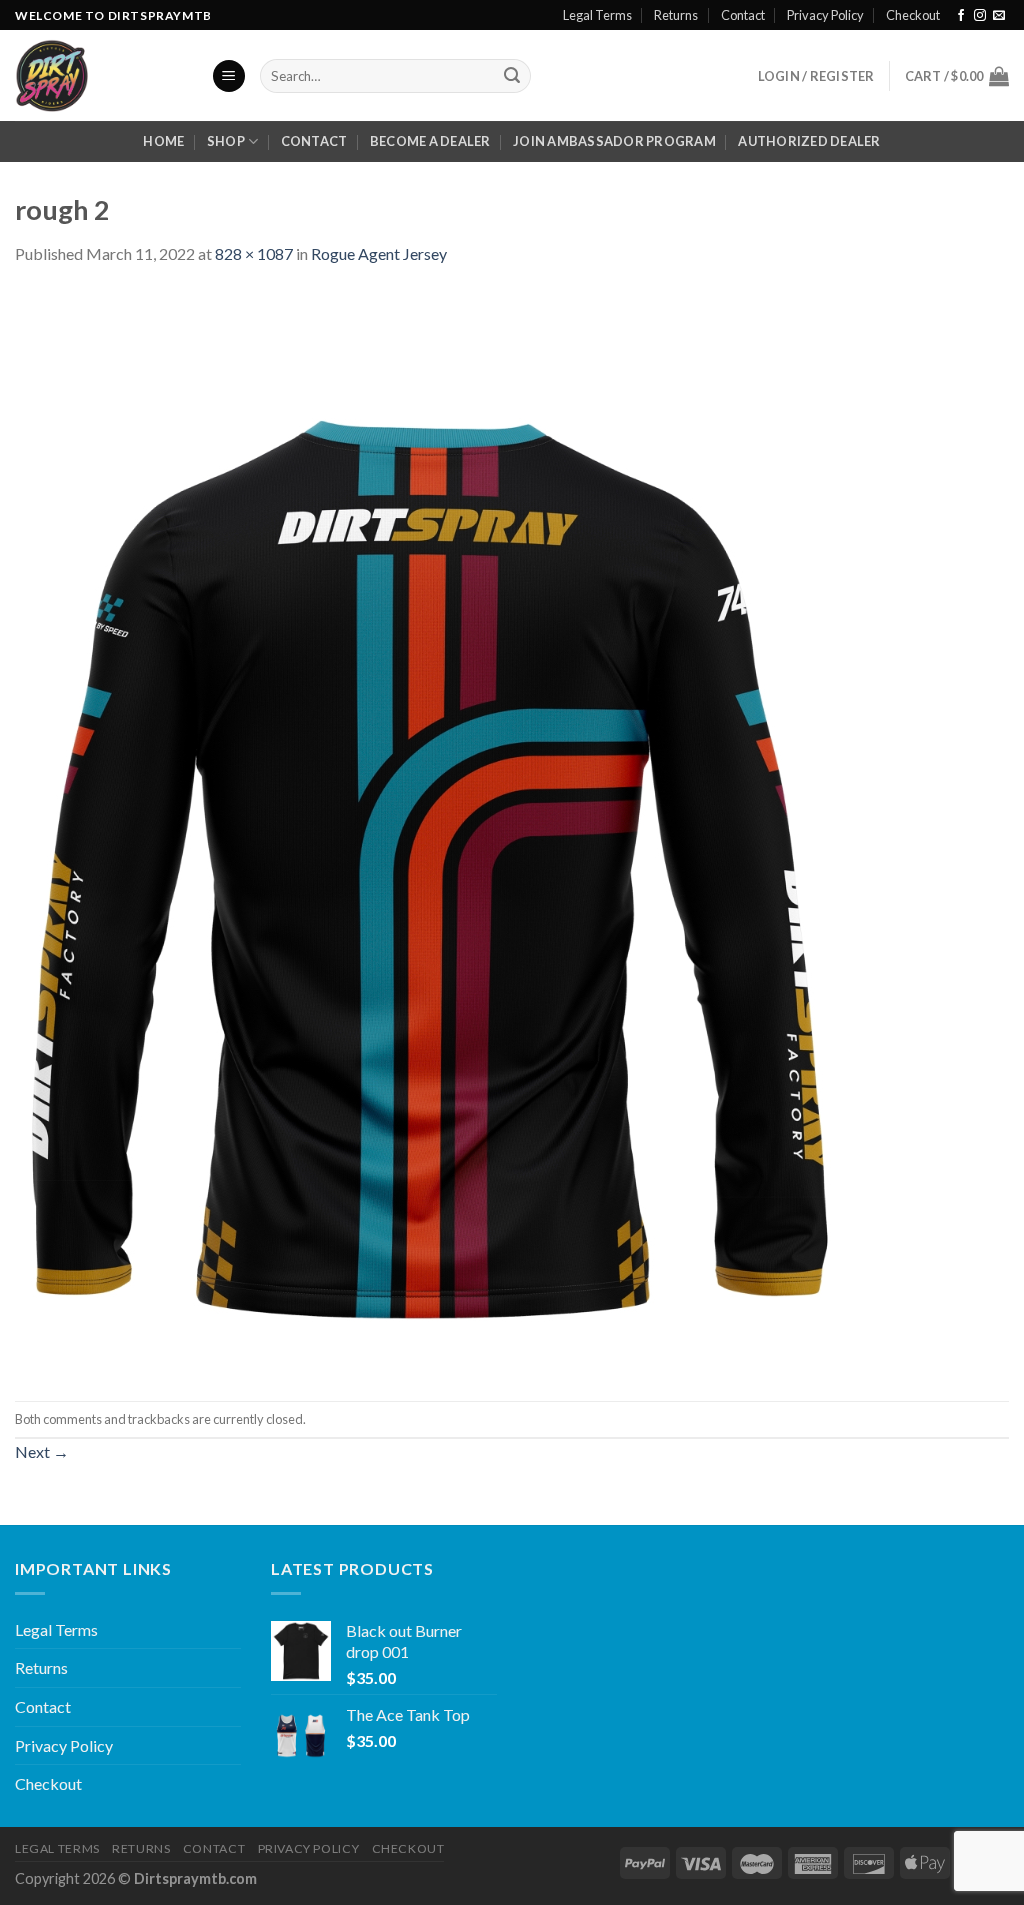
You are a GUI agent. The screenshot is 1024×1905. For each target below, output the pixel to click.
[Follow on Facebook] (961, 16)
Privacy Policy (825, 15)
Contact (743, 15)
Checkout (913, 15)
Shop (226, 141)
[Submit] (512, 76)
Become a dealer (430, 141)
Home (163, 141)
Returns (676, 15)
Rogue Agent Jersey (379, 253)
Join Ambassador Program (614, 141)
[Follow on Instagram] (980, 16)
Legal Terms (597, 15)
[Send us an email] (999, 16)
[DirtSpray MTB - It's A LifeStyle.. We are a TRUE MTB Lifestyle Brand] (98, 75)
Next (42, 1451)
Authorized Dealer (809, 141)
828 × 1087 (254, 253)
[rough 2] (429, 831)
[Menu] (229, 76)
